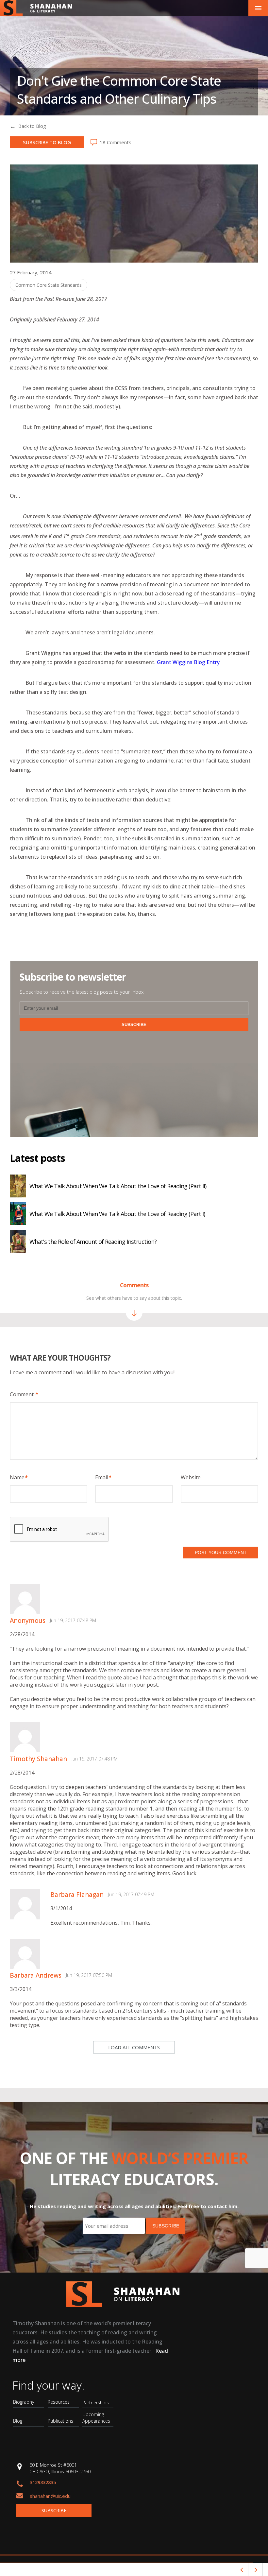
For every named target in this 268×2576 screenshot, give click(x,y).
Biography (24, 2402)
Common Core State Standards (49, 285)
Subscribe (54, 2510)
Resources (59, 2402)
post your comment (221, 1553)
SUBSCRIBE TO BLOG (47, 142)
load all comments (134, 2047)
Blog (18, 2421)
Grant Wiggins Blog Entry (188, 662)
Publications (60, 2421)
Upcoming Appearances (96, 2418)
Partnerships (96, 2403)
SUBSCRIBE (134, 1025)
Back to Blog (32, 126)
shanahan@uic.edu (50, 2496)
